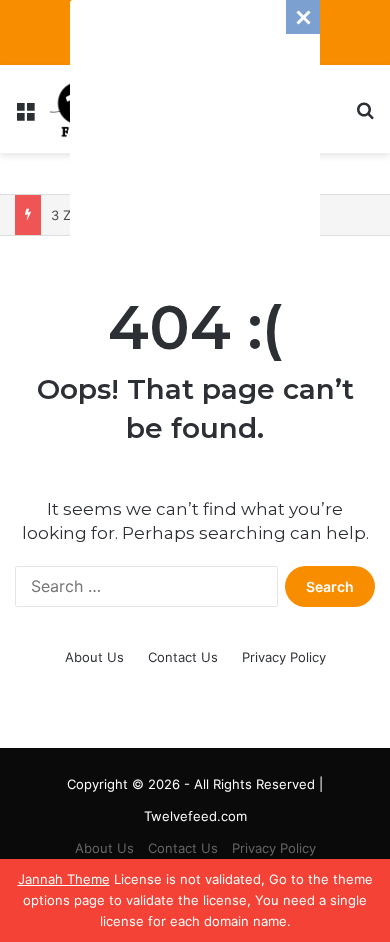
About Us (94, 657)
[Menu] (25, 116)
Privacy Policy (284, 657)
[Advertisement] (195, 125)
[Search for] (365, 116)
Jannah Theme (64, 879)
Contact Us (183, 657)
